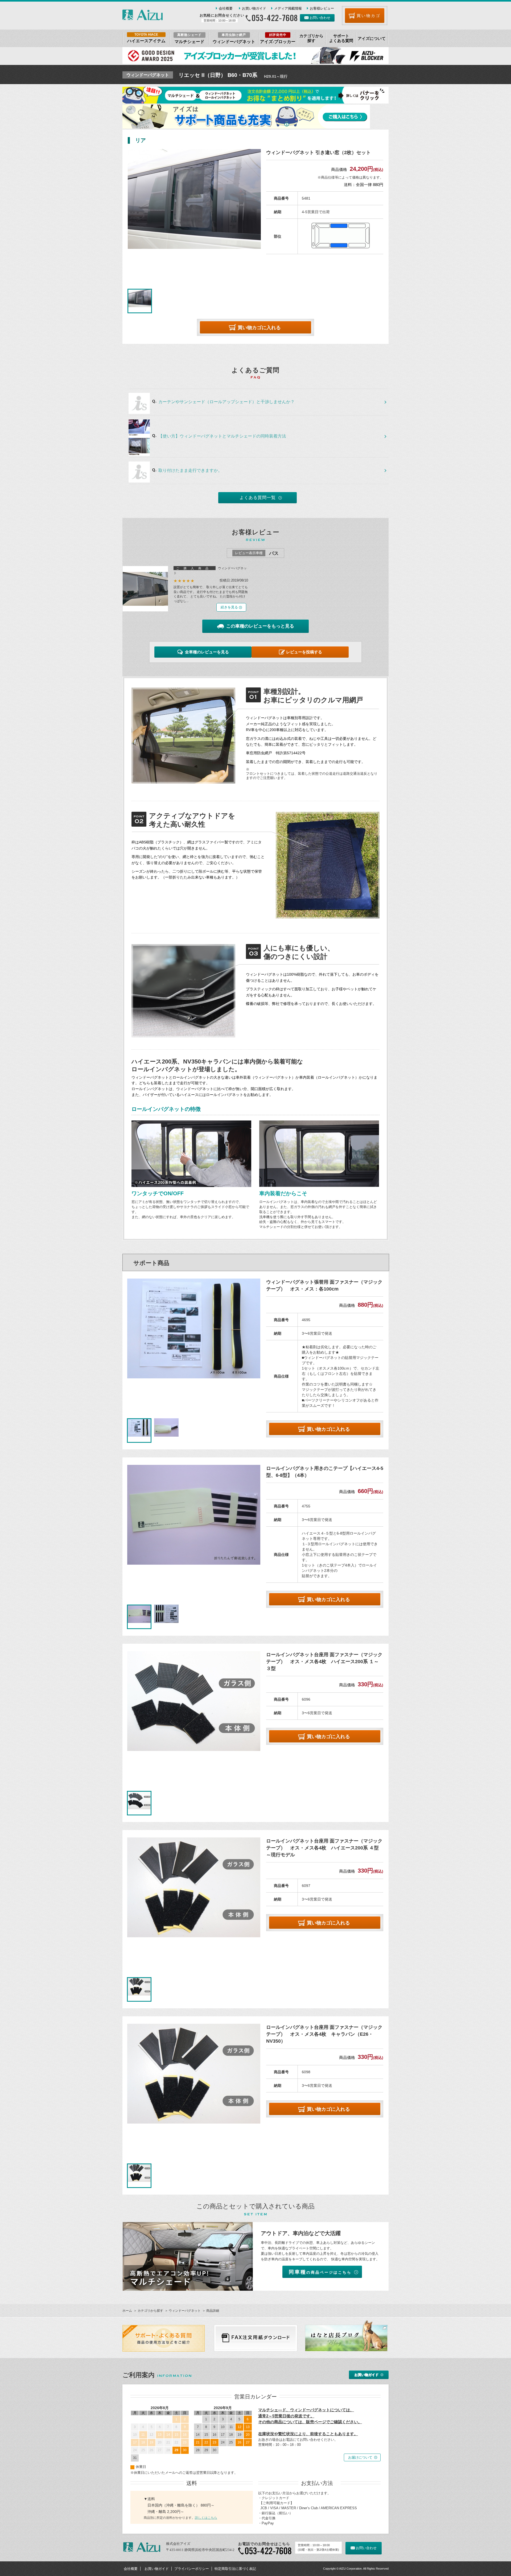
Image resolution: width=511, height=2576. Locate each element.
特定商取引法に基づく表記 (235, 2569)
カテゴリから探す (150, 2311)
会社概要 (226, 8)
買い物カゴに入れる (259, 328)
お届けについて (360, 2457)
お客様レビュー (322, 8)
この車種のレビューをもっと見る (260, 626)
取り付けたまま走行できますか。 (190, 470)
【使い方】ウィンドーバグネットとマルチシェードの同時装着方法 (222, 436)
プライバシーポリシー (192, 2569)
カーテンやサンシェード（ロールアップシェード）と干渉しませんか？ (226, 402)
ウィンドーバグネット (185, 2311)
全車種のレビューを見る (207, 652)
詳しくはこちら (206, 2518)
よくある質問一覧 (258, 498)
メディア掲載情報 (288, 8)
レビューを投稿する (304, 652)
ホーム (127, 2311)
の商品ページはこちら (320, 2272)
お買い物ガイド (254, 8)
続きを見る (229, 607)
